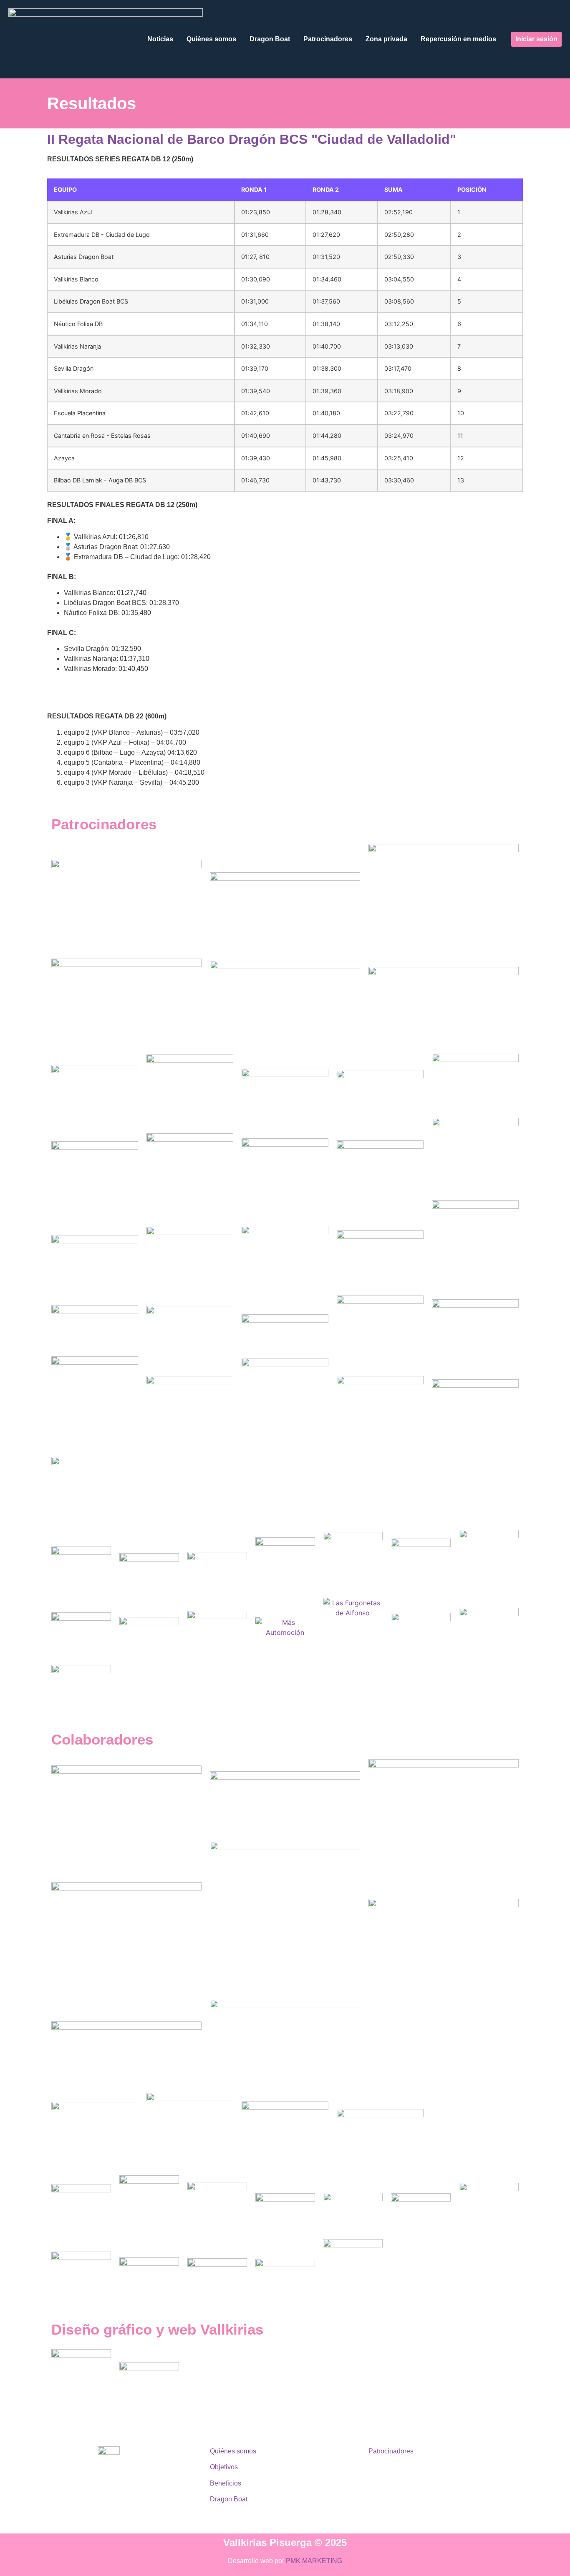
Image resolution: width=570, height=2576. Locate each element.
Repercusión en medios (458, 39)
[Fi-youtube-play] (149, 2502)
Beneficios (226, 2483)
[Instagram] (103, 2502)
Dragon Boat (270, 39)
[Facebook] (126, 2502)
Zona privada (386, 39)
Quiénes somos (211, 39)
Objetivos (224, 2467)
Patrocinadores (328, 39)
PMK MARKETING (314, 2561)
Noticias (160, 39)
